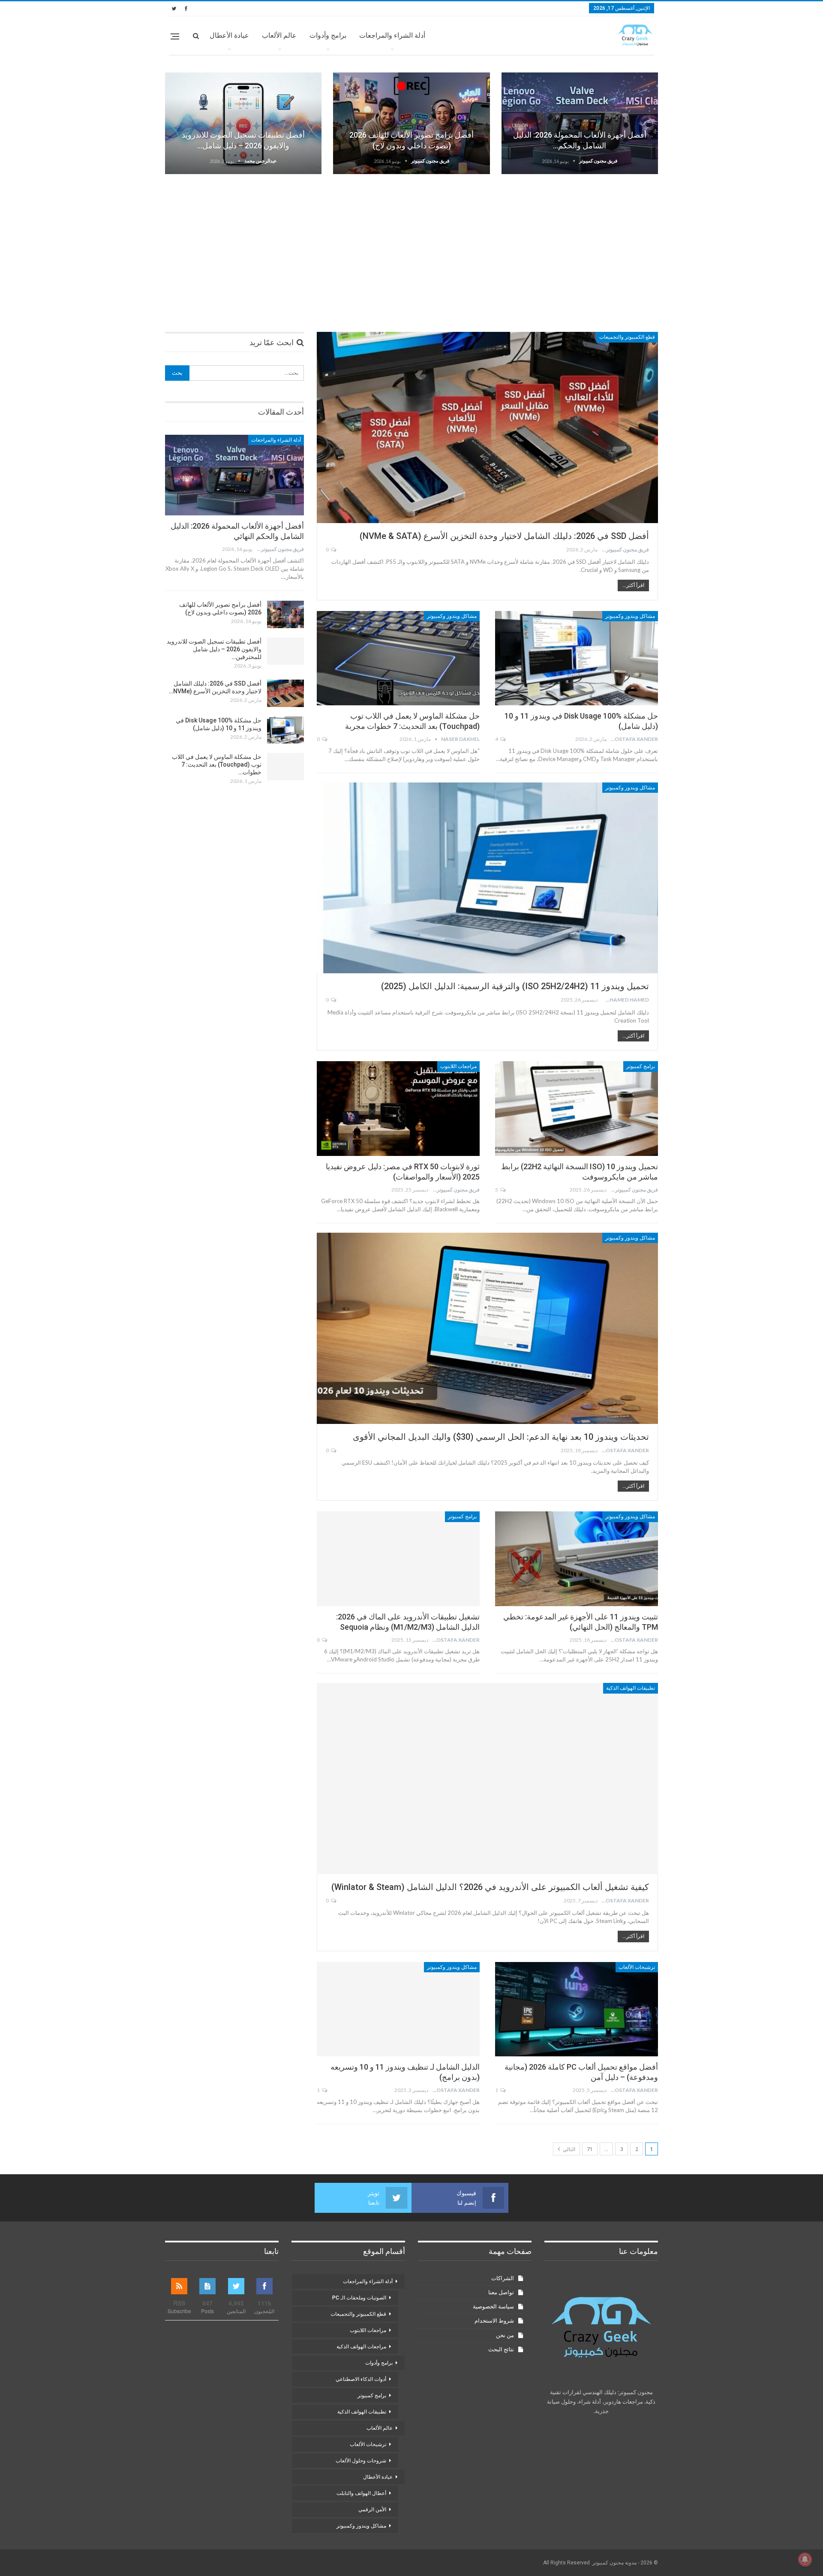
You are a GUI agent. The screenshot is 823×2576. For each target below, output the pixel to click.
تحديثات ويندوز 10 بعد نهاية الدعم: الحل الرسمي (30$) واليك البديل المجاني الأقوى (501, 1437)
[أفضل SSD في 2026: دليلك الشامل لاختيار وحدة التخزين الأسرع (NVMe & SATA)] (487, 427)
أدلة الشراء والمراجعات (392, 35)
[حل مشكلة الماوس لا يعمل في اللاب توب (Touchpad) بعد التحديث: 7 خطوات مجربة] (398, 658)
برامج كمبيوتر (641, 1066)
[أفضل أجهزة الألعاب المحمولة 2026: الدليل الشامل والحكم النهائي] (580, 123)
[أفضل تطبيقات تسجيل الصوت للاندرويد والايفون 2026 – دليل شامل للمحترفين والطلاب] (243, 123)
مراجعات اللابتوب (458, 1066)
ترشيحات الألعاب (637, 1967)
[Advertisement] (411, 247)
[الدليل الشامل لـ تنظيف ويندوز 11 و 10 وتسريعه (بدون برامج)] (398, 2009)
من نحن (505, 2335)
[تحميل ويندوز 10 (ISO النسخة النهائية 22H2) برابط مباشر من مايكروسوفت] (577, 1108)
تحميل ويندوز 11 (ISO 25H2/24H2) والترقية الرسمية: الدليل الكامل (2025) (515, 986)
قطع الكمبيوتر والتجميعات (627, 337)
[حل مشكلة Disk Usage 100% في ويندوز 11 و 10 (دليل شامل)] (577, 658)
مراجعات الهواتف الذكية (361, 2347)
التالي (568, 2149)
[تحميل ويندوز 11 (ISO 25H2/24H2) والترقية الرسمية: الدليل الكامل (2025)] (487, 878)
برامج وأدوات (328, 35)
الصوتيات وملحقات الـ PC (359, 2298)
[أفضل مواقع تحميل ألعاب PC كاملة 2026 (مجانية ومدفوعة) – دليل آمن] (577, 2009)
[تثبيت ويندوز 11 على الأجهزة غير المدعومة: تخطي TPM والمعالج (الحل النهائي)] (577, 1559)
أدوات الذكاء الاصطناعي (361, 2379)
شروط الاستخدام (494, 2321)
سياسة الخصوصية (493, 2307)
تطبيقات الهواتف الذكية (631, 1688)
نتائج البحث (501, 2349)
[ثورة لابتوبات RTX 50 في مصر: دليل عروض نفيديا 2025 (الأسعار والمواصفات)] (398, 1108)
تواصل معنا (501, 2292)
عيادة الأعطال (229, 35)
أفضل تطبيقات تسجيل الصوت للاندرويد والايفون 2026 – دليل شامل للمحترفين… (214, 649)
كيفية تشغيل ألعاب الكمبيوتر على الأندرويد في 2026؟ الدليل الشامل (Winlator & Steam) (490, 1887)
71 (590, 2149)
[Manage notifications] (805, 2559)
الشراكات (503, 2278)
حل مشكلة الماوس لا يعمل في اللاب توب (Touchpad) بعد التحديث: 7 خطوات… (217, 764)
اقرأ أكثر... (633, 585)
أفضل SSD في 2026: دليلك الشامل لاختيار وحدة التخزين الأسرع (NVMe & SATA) (504, 536)
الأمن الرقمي (372, 2510)
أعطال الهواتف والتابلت (361, 2493)
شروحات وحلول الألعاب (361, 2461)
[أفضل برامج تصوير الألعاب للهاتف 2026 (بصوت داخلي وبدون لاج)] (411, 123)
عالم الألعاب (279, 35)
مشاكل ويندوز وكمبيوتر (630, 616)
